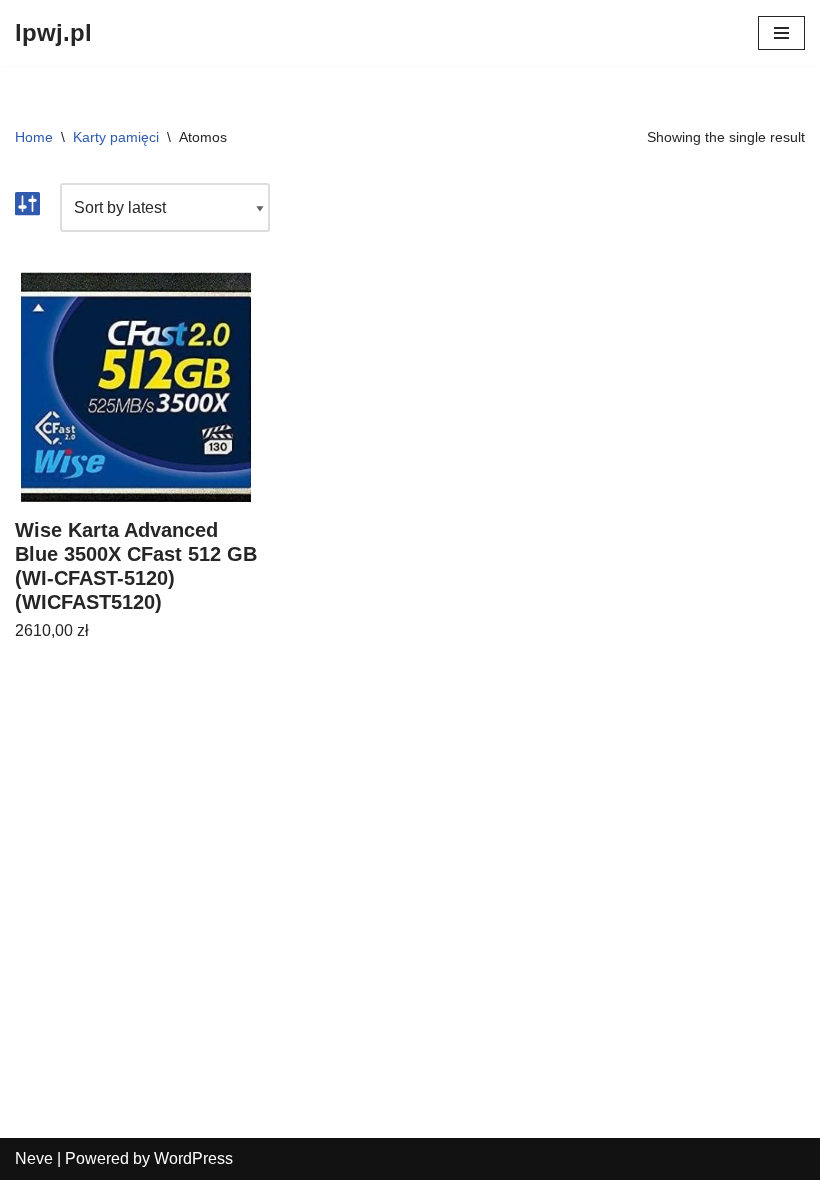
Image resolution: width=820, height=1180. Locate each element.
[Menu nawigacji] (781, 33)
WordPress (193, 1158)
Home (34, 137)
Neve (34, 1158)
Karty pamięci (116, 137)
